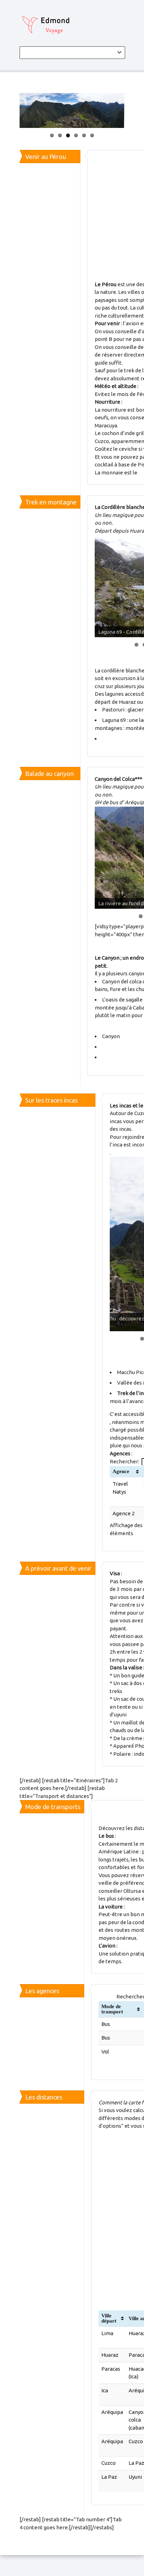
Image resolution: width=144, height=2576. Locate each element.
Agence (121, 1471)
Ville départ (109, 2318)
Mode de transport (112, 2009)
